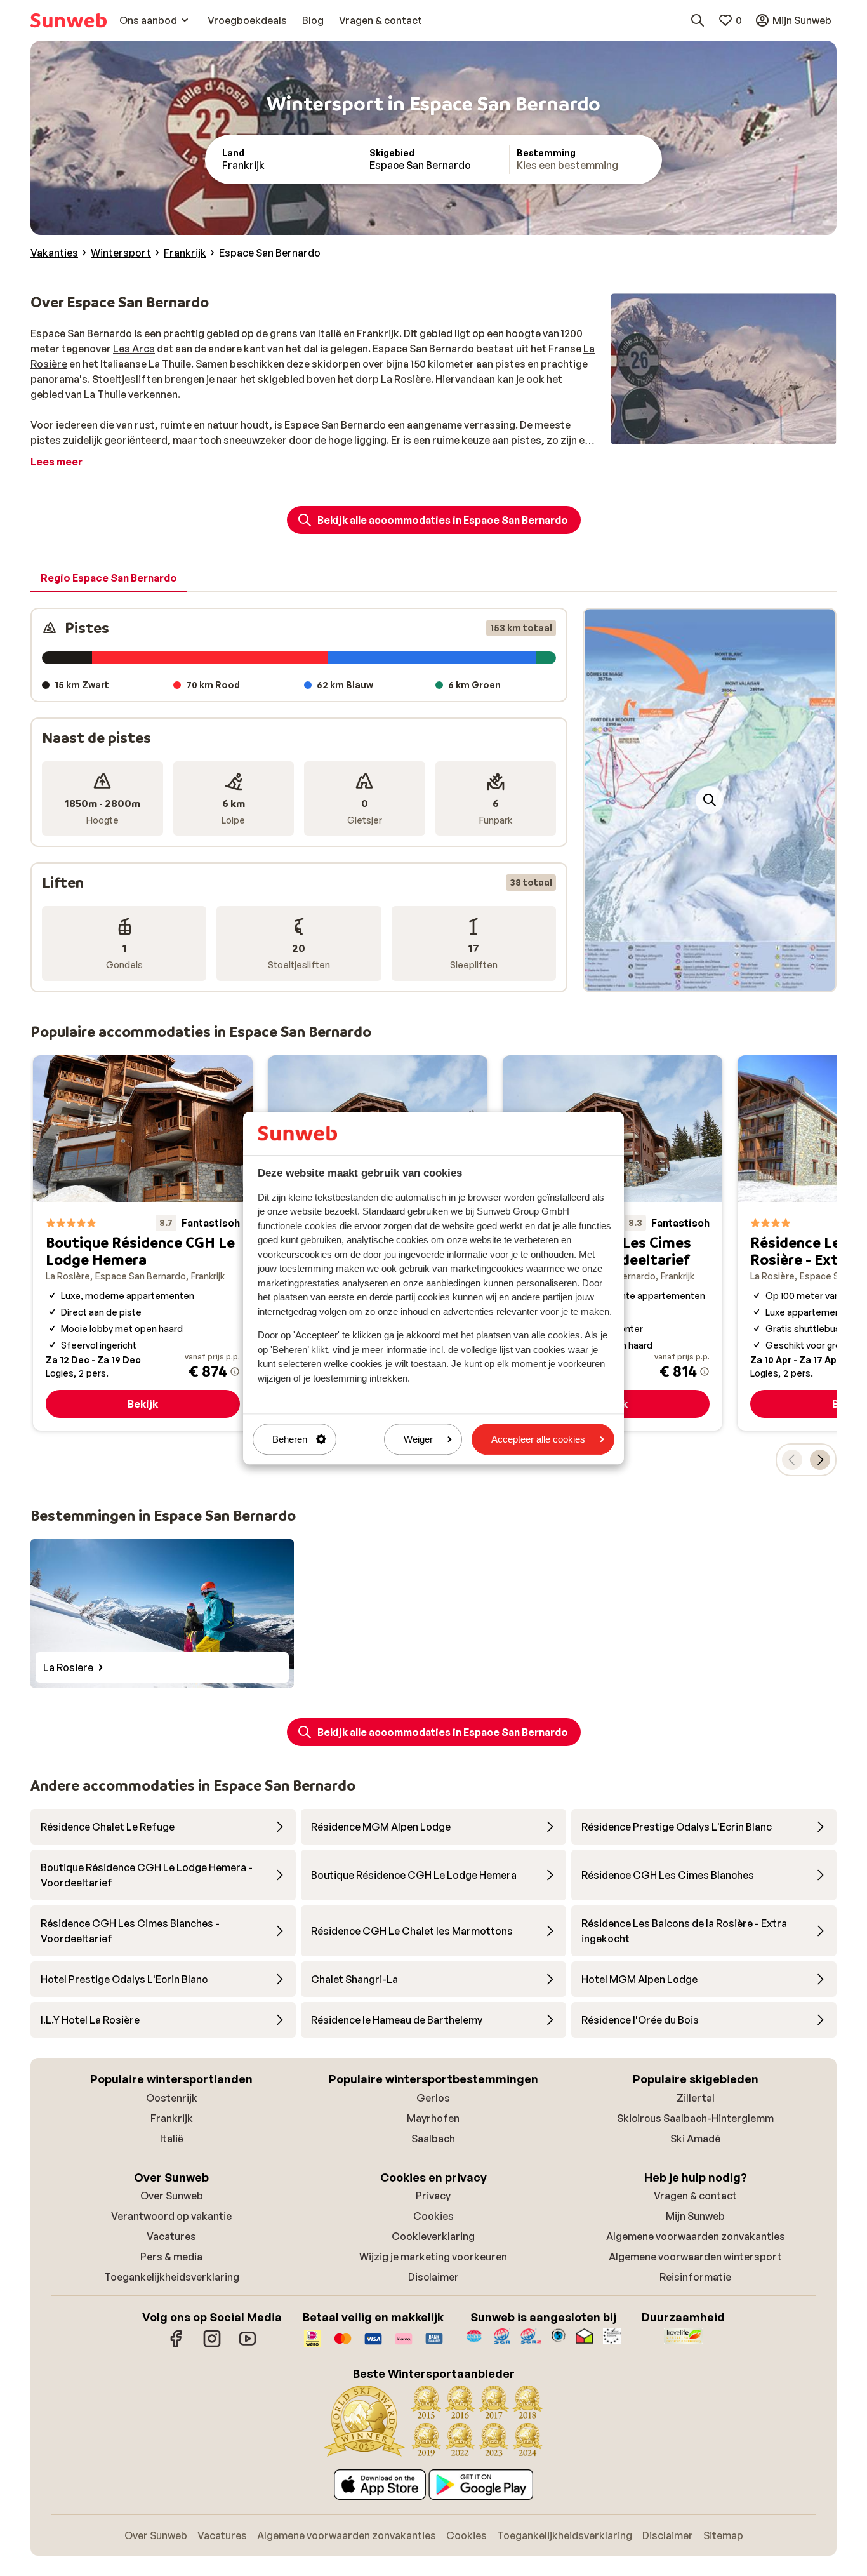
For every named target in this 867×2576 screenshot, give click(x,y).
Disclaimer (433, 2277)
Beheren (290, 1439)
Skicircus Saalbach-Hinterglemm (695, 2118)
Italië (172, 2139)
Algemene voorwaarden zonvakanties (696, 2236)
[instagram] (212, 2345)
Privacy (433, 2196)
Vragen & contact (695, 2196)
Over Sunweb (172, 2196)
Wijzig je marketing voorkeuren (433, 2257)
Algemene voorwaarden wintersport (695, 2257)
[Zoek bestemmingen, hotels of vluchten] (698, 20)
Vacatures (171, 2236)
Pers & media (171, 2257)
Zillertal (696, 2098)
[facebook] (176, 2345)
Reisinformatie (695, 2277)
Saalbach (433, 2139)
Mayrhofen (433, 2118)
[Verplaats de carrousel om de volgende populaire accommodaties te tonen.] (820, 1460)
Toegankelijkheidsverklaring (172, 2277)
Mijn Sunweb (695, 2216)
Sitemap (723, 2535)
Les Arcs (134, 349)
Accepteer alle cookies (538, 1439)
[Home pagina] (69, 20)
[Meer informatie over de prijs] (235, 1371)
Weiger (418, 1439)
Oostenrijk (172, 2098)
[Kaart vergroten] (710, 800)
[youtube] (248, 2345)
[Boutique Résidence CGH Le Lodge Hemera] (143, 1243)
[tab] (109, 578)
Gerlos (433, 2098)
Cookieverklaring (433, 2236)
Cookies (433, 2216)
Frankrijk (172, 2118)
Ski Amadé (695, 2139)
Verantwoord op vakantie (171, 2216)
